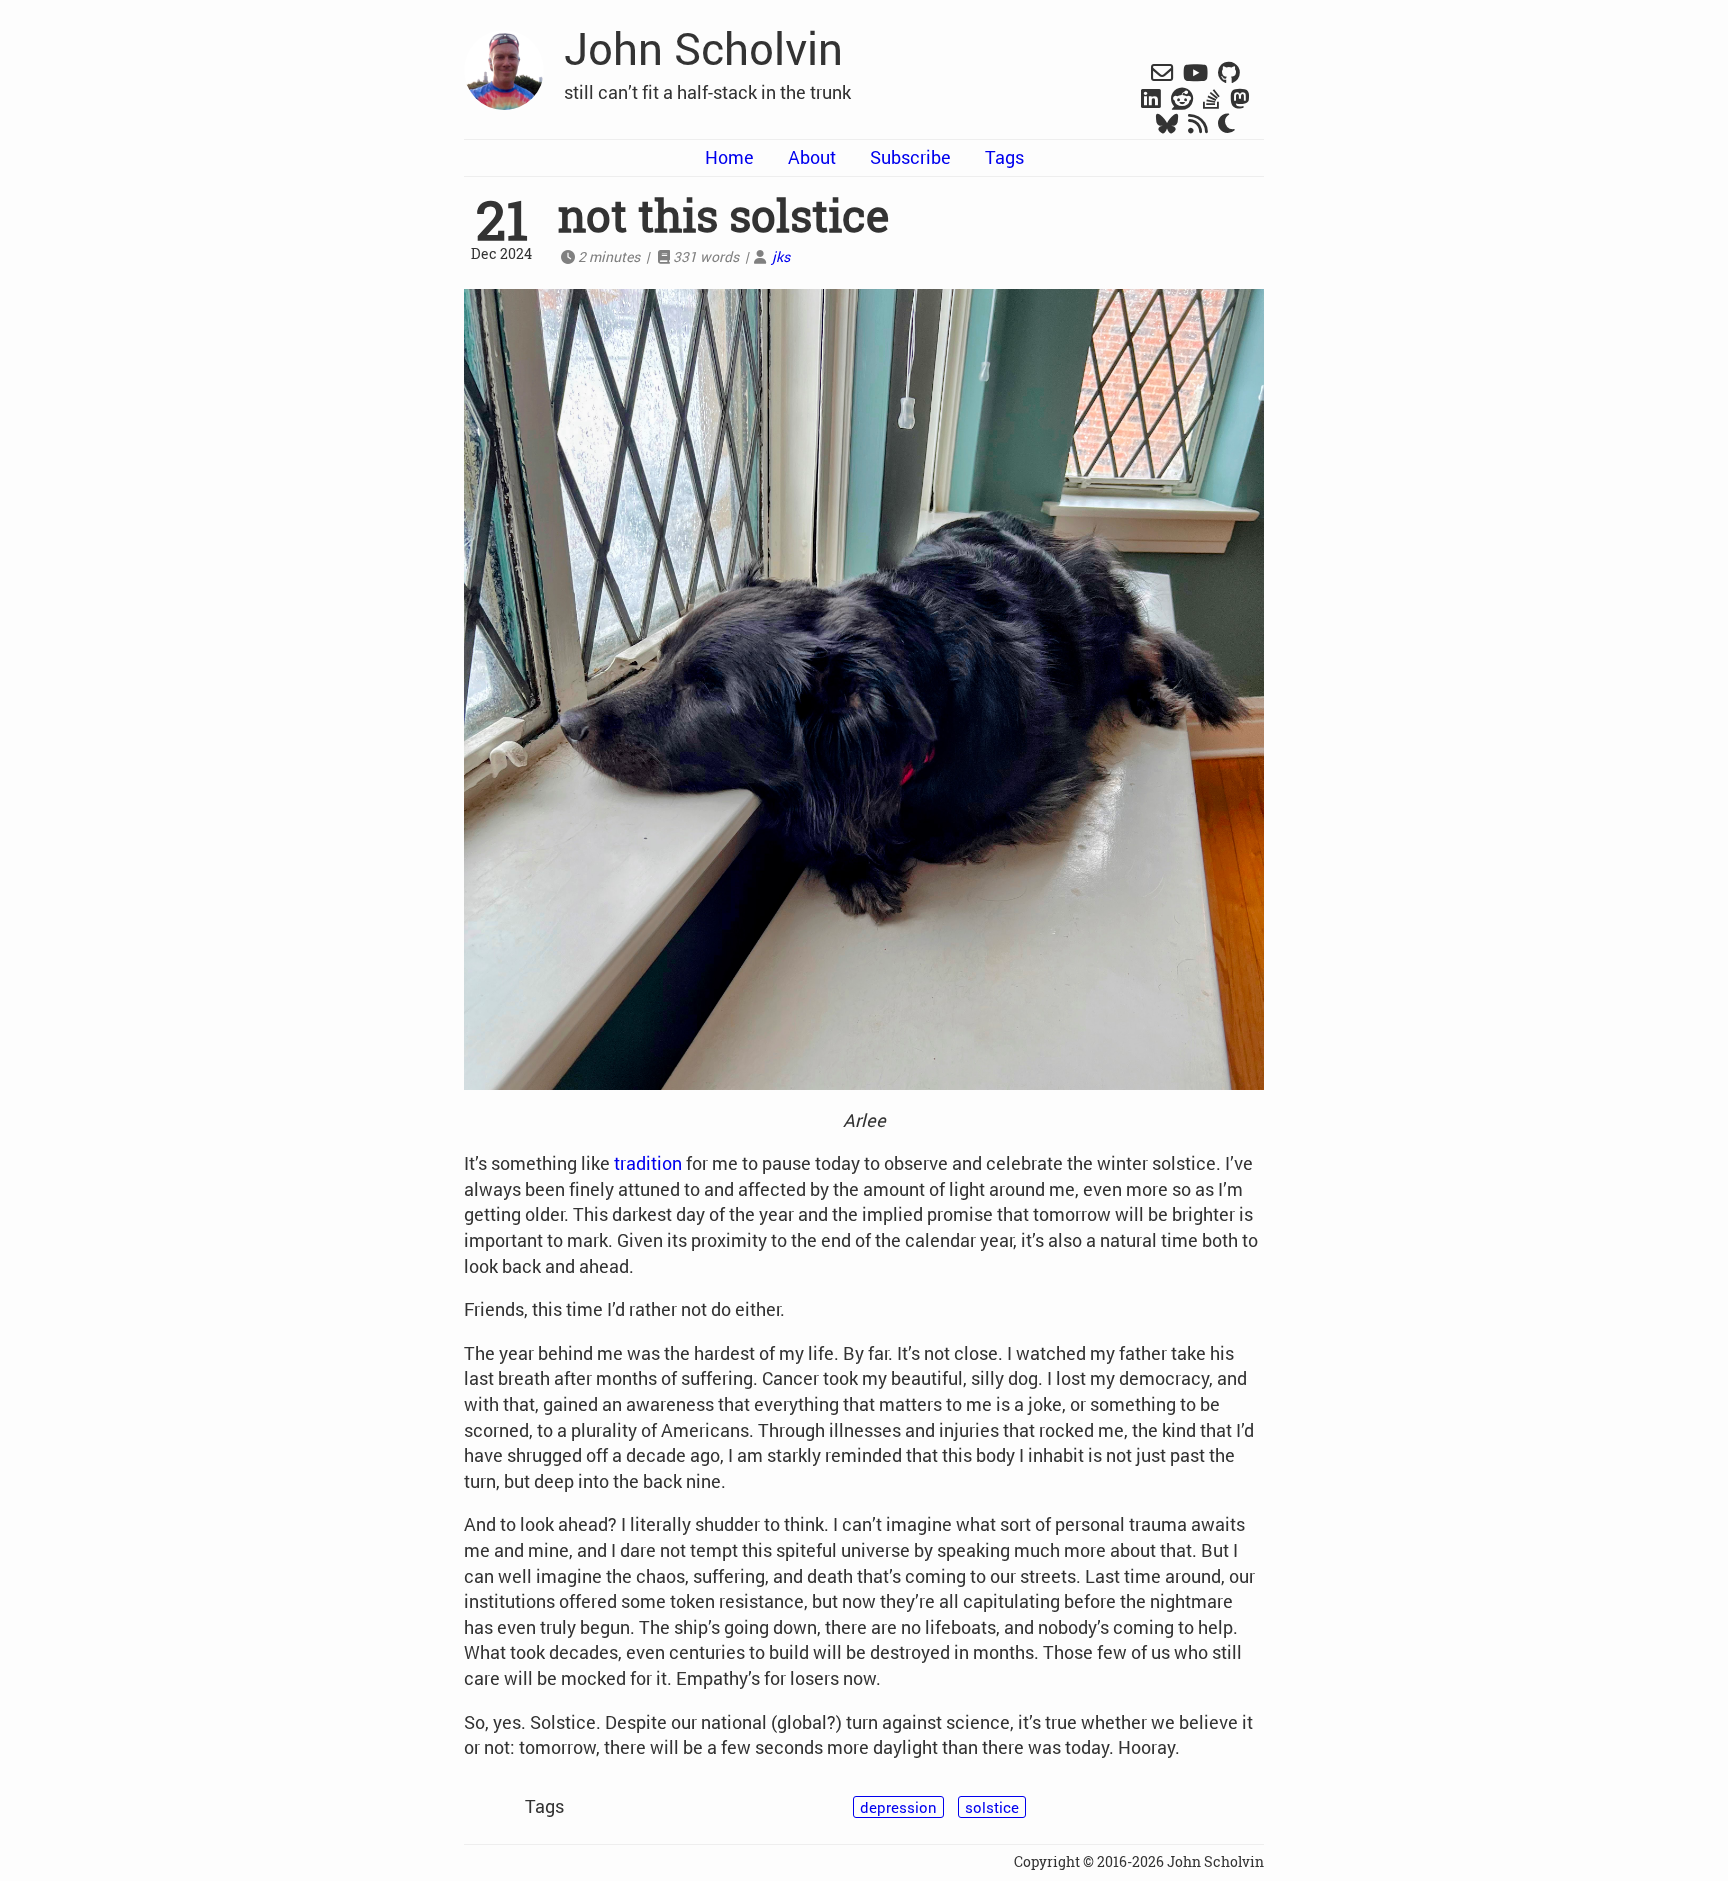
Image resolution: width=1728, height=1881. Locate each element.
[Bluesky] (1167, 125)
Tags (1004, 157)
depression (898, 1807)
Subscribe (910, 157)
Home (729, 157)
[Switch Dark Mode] (1226, 124)
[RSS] (1198, 125)
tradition (648, 1163)
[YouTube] (1195, 74)
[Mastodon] (1240, 100)
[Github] (1229, 74)
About (812, 157)
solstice (992, 1807)
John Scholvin (703, 48)
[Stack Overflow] (1211, 100)
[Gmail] (1162, 74)
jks (781, 256)
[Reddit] (1182, 100)
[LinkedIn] (1151, 100)
